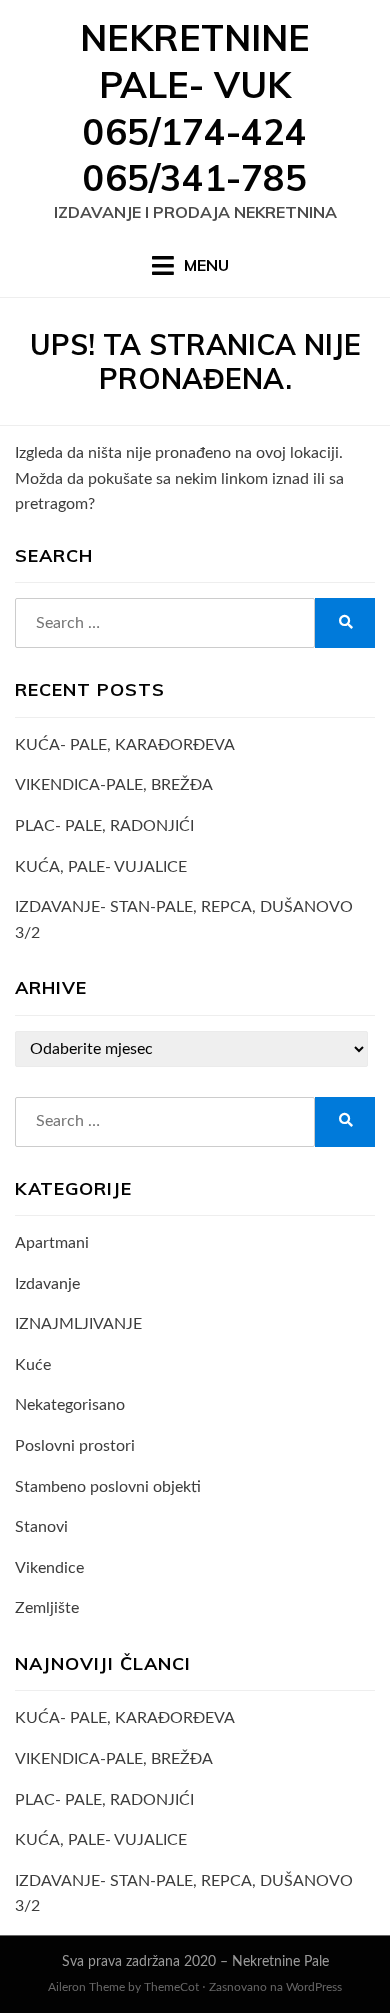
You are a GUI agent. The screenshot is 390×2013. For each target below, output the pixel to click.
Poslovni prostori (75, 1446)
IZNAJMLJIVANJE (78, 1324)
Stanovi (41, 1527)
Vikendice (49, 1568)
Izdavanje (47, 1284)
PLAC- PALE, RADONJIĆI (104, 826)
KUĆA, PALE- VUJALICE (101, 867)
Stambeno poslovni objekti (108, 1487)
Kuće (33, 1365)
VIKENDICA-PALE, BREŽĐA (114, 785)
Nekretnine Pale (280, 1962)
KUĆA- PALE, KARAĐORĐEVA (125, 745)
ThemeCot (171, 1987)
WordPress (314, 1987)
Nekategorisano (70, 1405)
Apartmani (52, 1243)
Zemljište (47, 1608)
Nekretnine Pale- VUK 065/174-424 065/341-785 (195, 107)
